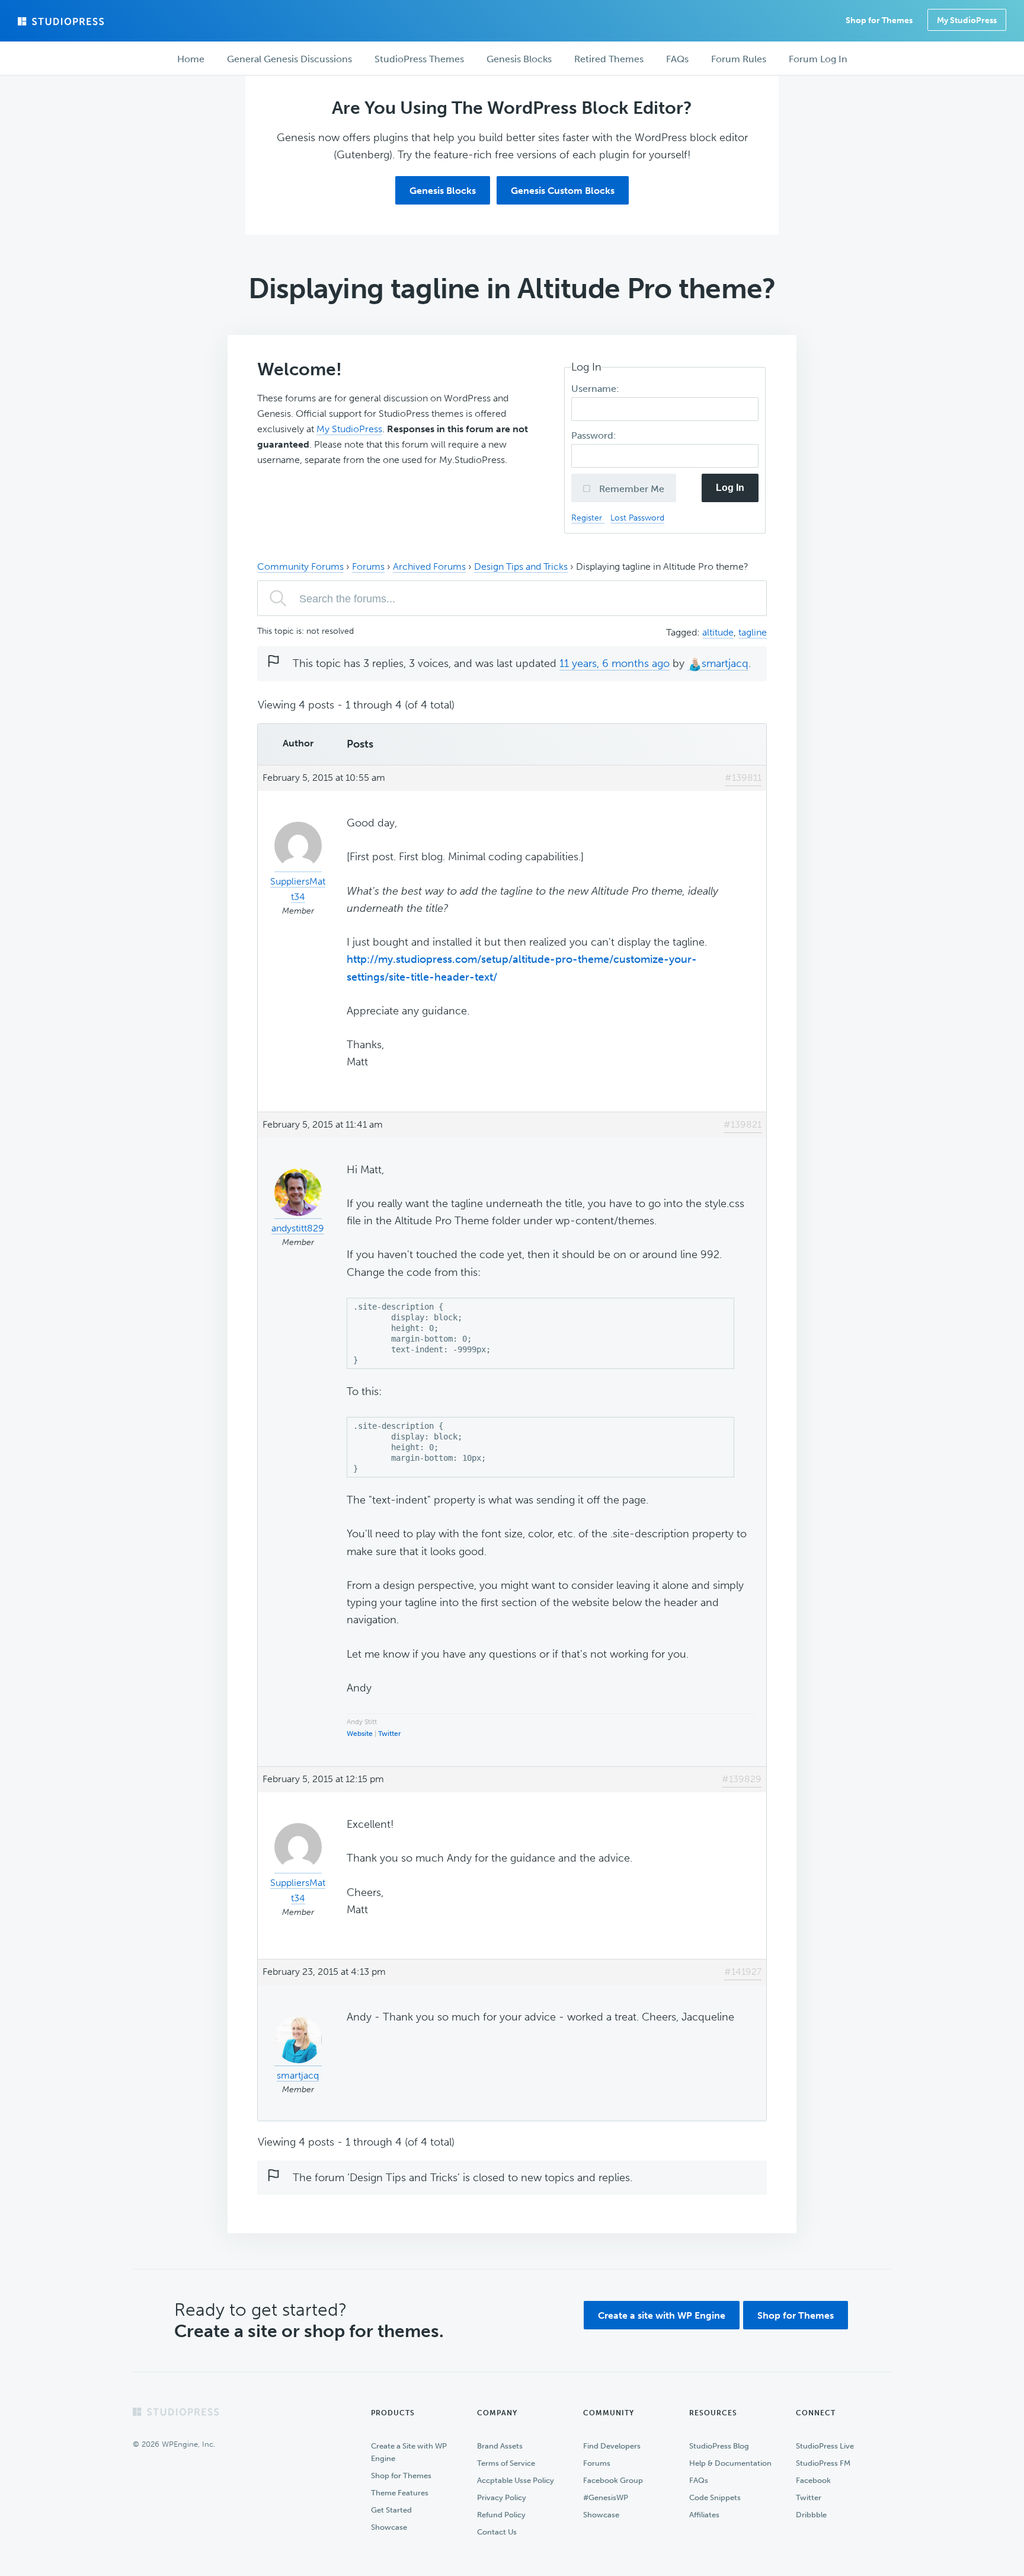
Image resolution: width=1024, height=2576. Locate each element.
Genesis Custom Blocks (563, 191)
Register (588, 518)
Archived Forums (429, 566)
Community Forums (300, 566)
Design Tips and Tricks (521, 566)
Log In (730, 488)
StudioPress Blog (719, 2446)
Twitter (390, 1734)
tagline (753, 632)
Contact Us (497, 2532)
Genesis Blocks (443, 191)
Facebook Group (613, 2480)
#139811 (743, 778)
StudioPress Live (825, 2446)
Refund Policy (501, 2515)
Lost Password (637, 518)
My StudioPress (967, 20)
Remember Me (631, 489)
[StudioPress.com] (62, 21)
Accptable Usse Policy (516, 2480)
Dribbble (811, 2515)
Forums (368, 566)
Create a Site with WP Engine (409, 2452)
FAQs (699, 2480)
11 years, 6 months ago (615, 663)
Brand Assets (500, 2446)
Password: (595, 435)
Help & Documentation (730, 2463)
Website (360, 1734)
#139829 (742, 1779)
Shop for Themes (796, 2315)
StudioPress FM (823, 2463)
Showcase (389, 2527)
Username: (596, 389)
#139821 (743, 1124)
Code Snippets (715, 2497)
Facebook (813, 2480)
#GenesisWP (606, 2497)
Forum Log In (818, 59)
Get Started (391, 2510)
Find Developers (612, 2446)
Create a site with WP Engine (662, 2315)
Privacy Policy (502, 2497)
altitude (718, 632)
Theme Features (400, 2493)
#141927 (743, 1972)
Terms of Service (506, 2463)
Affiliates (704, 2515)
